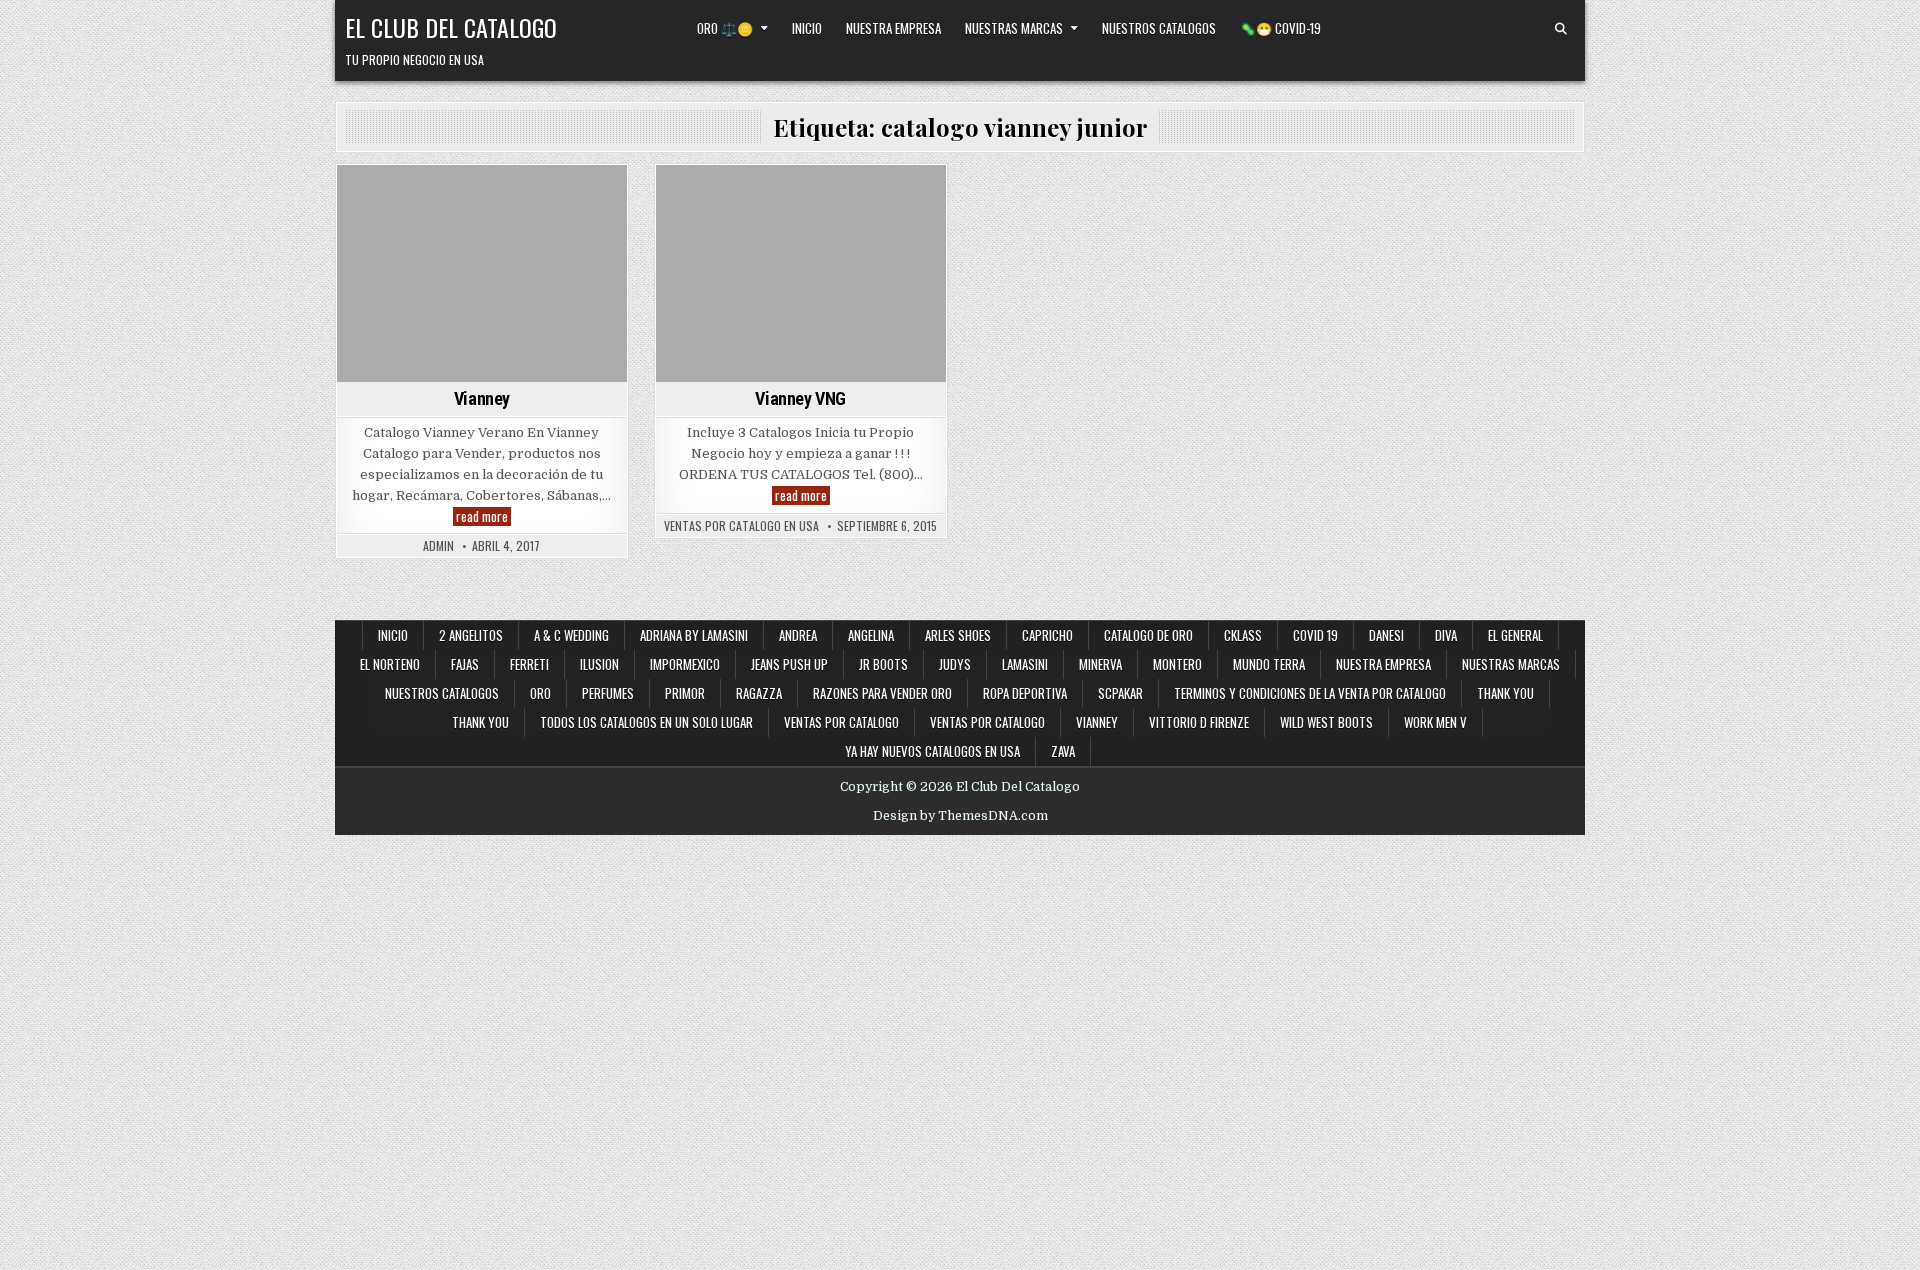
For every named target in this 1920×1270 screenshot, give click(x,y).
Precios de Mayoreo (541, 199)
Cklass (1243, 635)
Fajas (465, 664)
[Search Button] (1561, 29)
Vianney (549, 220)
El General (1515, 635)
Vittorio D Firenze (1199, 722)
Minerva (1100, 664)
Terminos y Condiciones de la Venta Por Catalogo (1310, 693)
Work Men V (1435, 722)
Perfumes (608, 693)
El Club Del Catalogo (451, 27)
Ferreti (529, 664)
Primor (685, 693)
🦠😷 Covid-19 (1280, 28)
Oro (540, 693)
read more (483, 516)
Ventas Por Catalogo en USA (741, 526)
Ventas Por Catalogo (987, 722)
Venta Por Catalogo (452, 220)
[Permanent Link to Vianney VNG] (801, 273)
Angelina (871, 635)
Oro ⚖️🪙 (725, 28)
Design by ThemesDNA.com (960, 816)
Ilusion (599, 664)
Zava (1063, 751)
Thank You (1505, 693)
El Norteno (390, 664)
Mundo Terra (1269, 664)
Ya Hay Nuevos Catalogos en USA (932, 751)
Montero (1177, 664)
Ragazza (759, 693)
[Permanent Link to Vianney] (482, 273)
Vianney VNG (800, 398)
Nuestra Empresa (893, 28)
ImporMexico (685, 664)
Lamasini (1025, 664)
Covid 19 (1315, 635)
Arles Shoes (958, 635)
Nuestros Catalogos (1159, 28)
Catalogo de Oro (1148, 635)
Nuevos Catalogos (413, 199)
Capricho (1047, 635)
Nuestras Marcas (1014, 28)
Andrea (798, 635)
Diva (1446, 635)
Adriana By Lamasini (694, 635)
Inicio (807, 28)
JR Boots (883, 664)
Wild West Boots (1326, 722)
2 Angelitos (471, 635)
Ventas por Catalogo (841, 722)
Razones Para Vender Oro (882, 693)
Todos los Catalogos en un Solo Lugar (646, 722)
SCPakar (1120, 693)
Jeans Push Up (789, 664)
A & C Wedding (571, 635)
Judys (955, 664)
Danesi (1386, 635)
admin (438, 546)
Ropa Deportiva (1025, 693)
